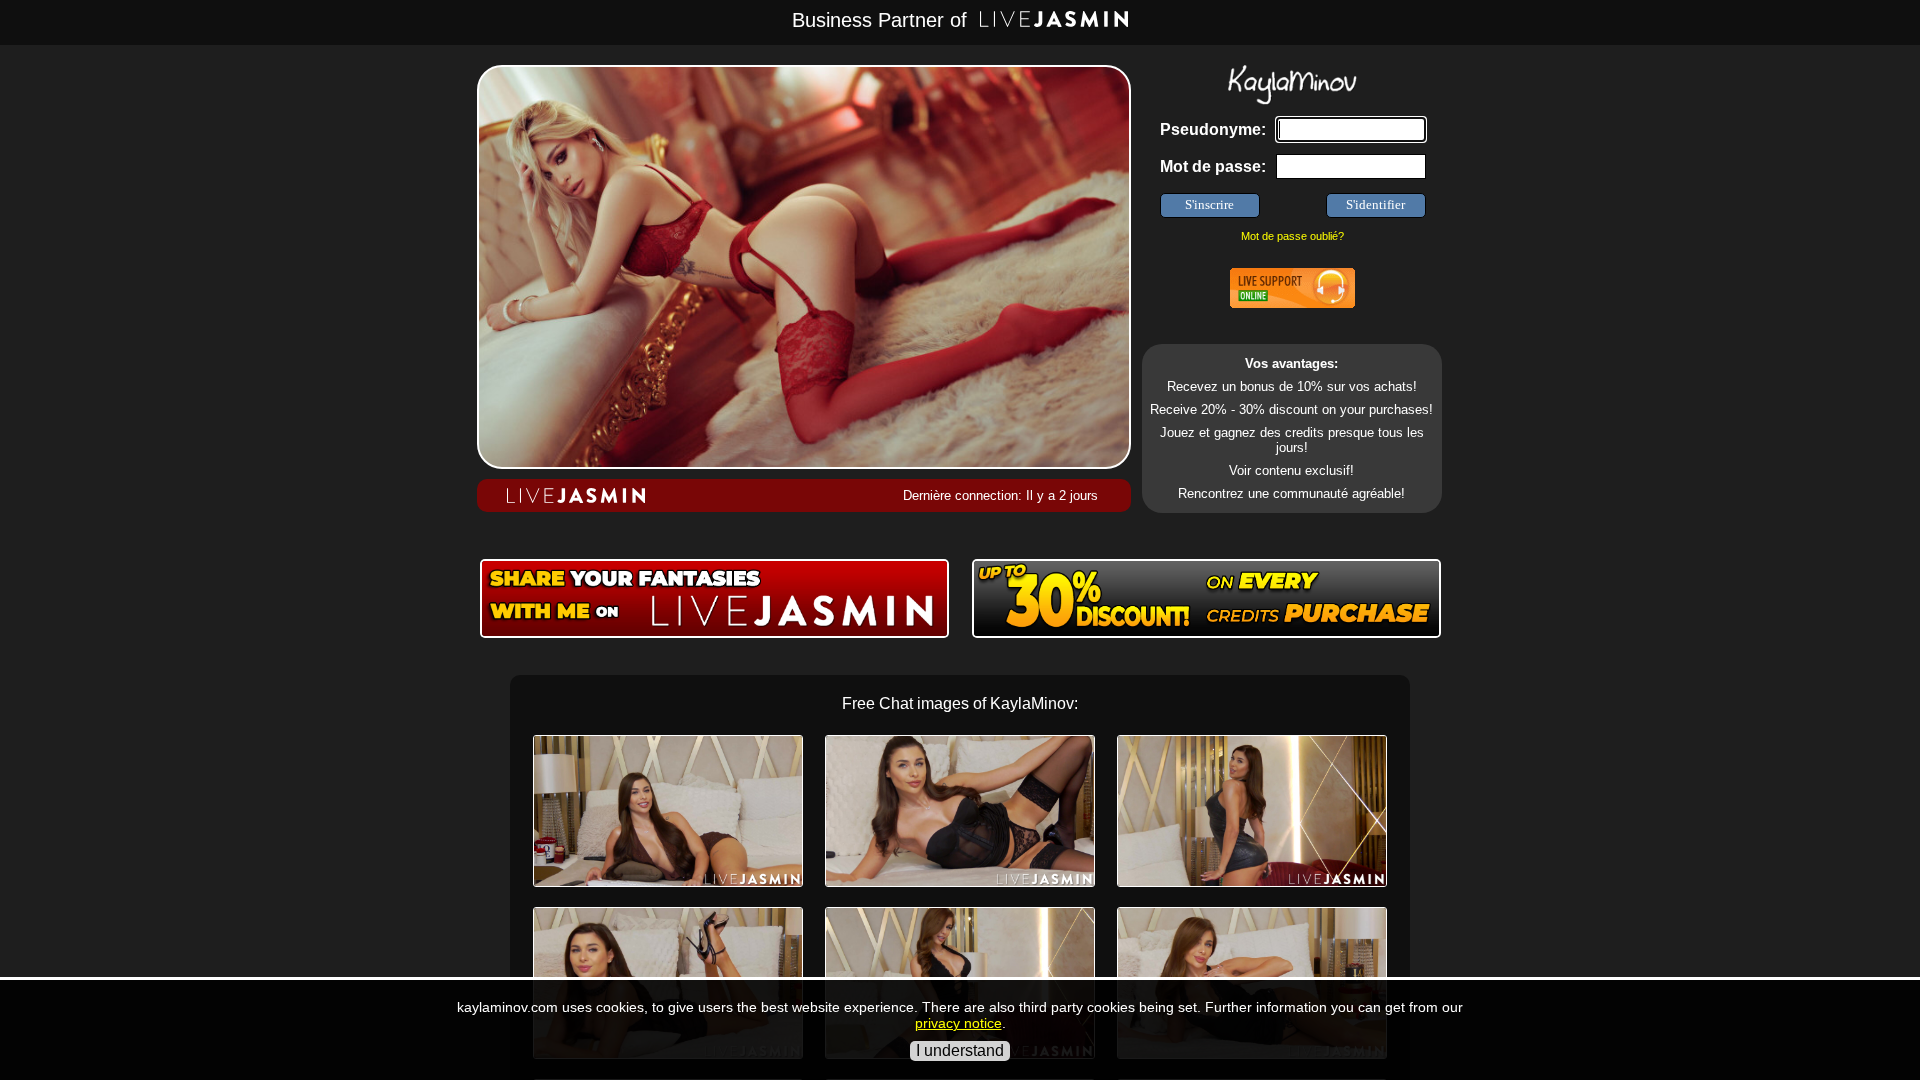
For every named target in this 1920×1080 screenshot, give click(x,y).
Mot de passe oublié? (1292, 236)
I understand (960, 1050)
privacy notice (958, 1023)
